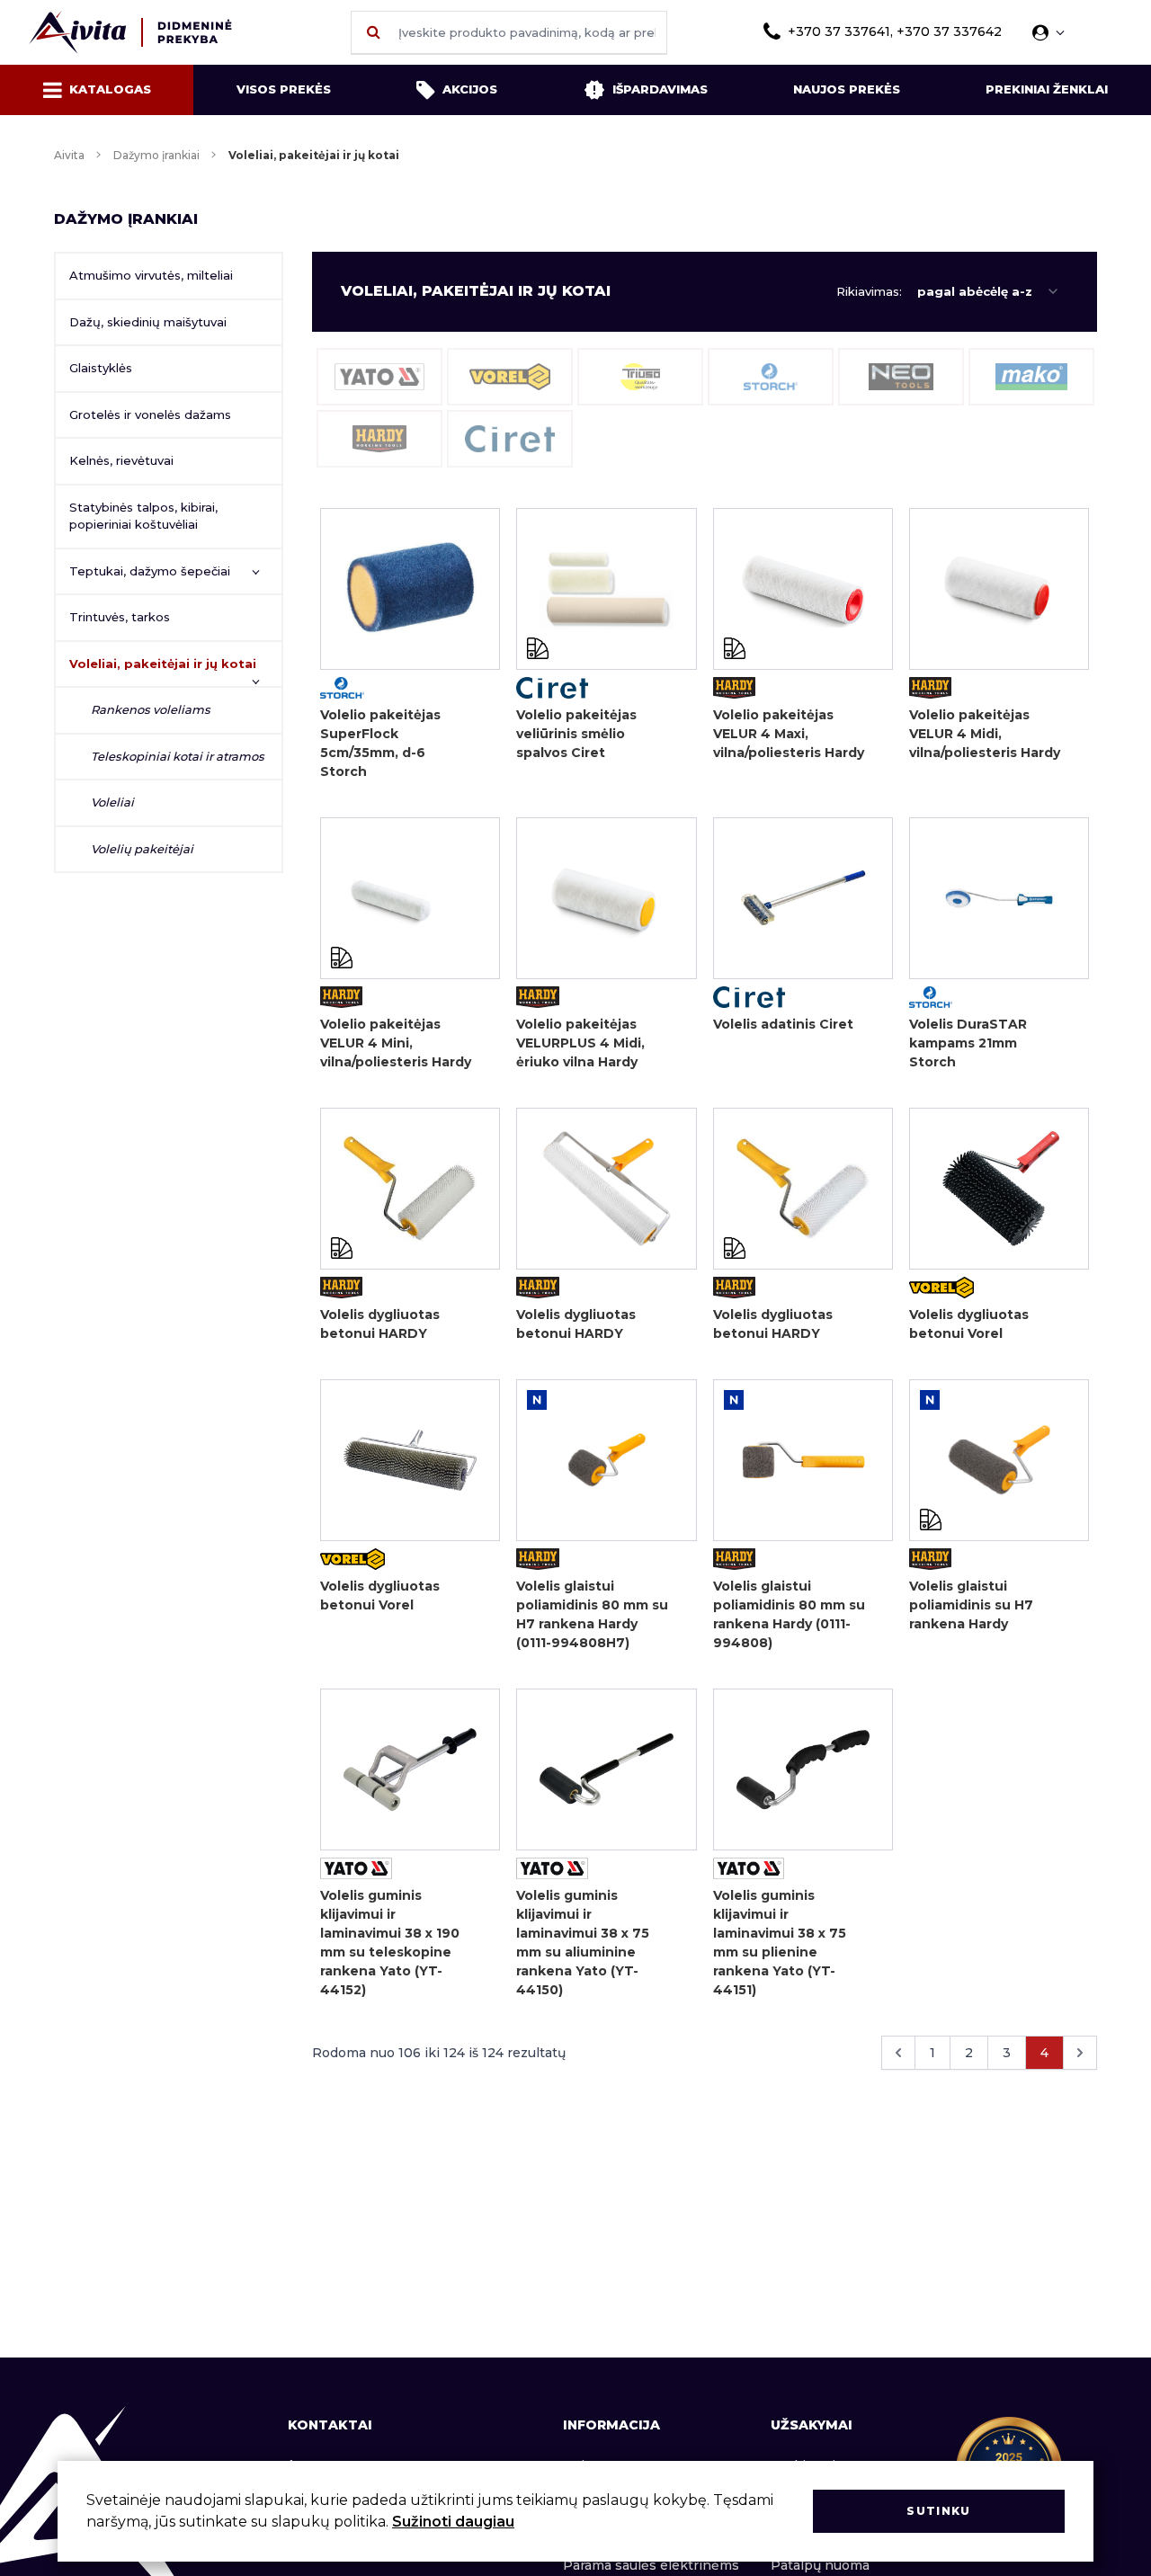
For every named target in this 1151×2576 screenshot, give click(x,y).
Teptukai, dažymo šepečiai (150, 571)
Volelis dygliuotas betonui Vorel (969, 1324)
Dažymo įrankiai (156, 155)
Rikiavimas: (869, 291)
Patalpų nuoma (820, 2565)
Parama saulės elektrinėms (651, 2565)
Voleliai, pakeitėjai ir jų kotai (163, 664)
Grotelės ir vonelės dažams (150, 414)
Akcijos (470, 89)
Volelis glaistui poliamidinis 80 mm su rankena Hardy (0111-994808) (789, 1614)
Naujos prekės (847, 89)
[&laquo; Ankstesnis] (898, 2053)
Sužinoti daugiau (453, 2522)
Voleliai (112, 802)
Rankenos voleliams (151, 709)
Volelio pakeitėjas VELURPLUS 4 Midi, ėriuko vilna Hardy (580, 1043)
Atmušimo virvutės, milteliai (151, 275)
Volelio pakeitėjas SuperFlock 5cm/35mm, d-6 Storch (380, 743)
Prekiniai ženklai (1047, 89)
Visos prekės (284, 89)
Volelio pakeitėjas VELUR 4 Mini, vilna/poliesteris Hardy (396, 1043)
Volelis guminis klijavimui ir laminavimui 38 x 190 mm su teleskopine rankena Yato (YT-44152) (390, 1943)
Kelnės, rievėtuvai (121, 460)
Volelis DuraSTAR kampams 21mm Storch (968, 1043)
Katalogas (110, 89)
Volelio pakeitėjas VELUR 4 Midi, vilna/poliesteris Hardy (985, 734)
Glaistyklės (101, 368)
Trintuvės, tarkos (120, 617)
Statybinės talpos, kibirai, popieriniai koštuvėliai (143, 516)
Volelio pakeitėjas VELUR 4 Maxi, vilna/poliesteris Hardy (789, 734)
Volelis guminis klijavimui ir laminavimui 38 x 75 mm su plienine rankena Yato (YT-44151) (780, 1943)
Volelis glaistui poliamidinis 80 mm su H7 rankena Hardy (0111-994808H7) (592, 1614)
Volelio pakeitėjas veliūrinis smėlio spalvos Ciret (576, 734)
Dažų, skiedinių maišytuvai (148, 322)
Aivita (69, 155)
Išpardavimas (660, 89)
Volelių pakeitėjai (142, 849)
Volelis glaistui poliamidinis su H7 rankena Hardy (971, 1605)
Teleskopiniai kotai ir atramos (178, 756)
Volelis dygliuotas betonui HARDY (380, 1324)
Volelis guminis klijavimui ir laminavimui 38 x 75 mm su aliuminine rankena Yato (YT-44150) (583, 1943)
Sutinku (938, 2511)
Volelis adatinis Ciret (783, 1024)
